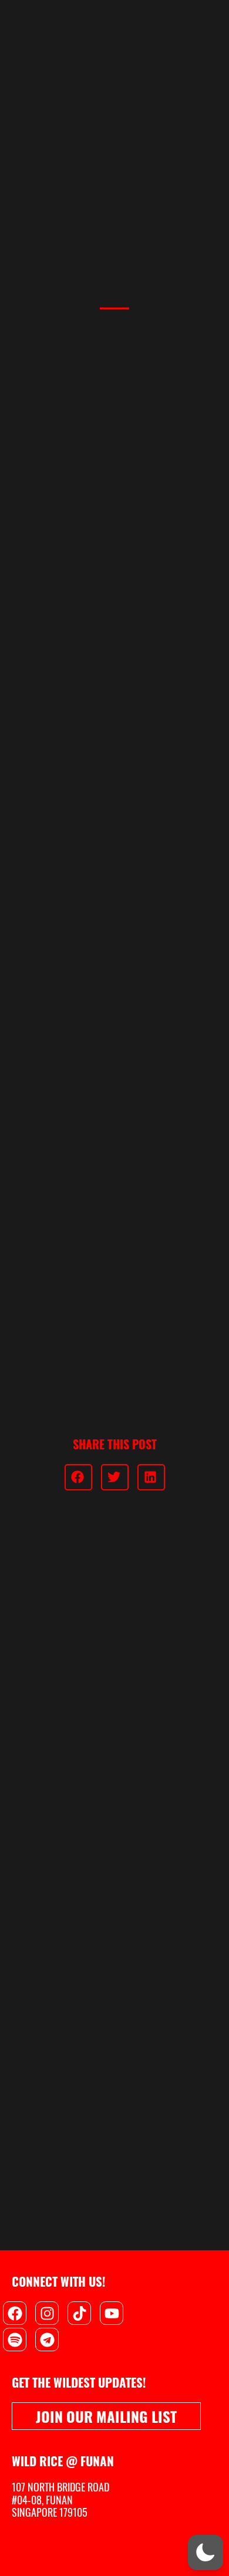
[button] (78, 1477)
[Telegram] (47, 2340)
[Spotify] (15, 2340)
